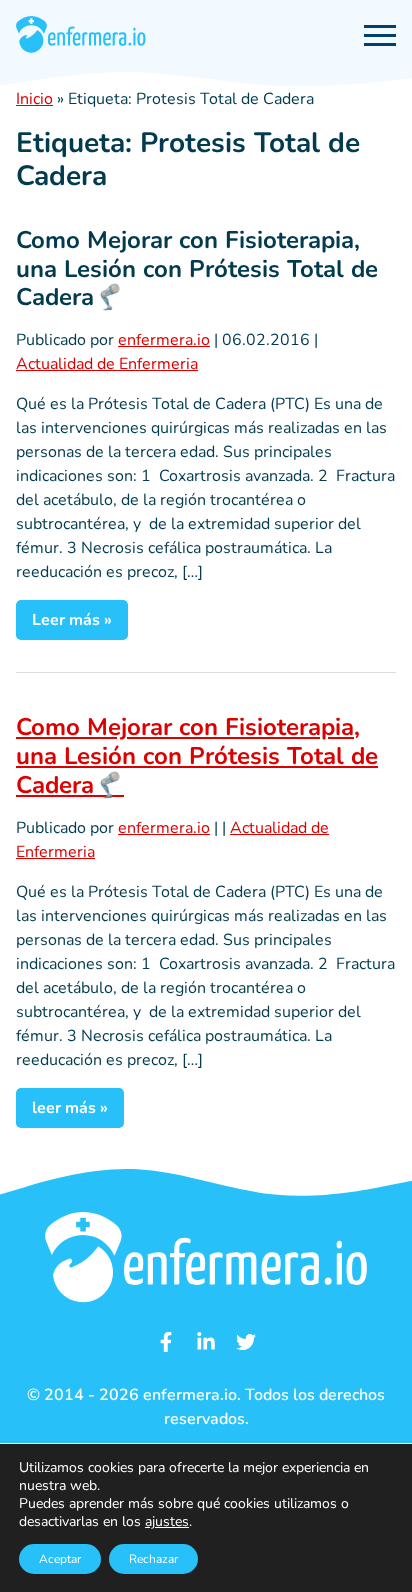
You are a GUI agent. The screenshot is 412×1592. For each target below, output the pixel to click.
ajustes (167, 1522)
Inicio (34, 99)
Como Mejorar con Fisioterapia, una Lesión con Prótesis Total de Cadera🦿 (197, 269)
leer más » (70, 1108)
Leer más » (72, 620)
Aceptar (60, 1559)
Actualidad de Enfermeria (107, 364)
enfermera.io (164, 340)
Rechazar (153, 1559)
